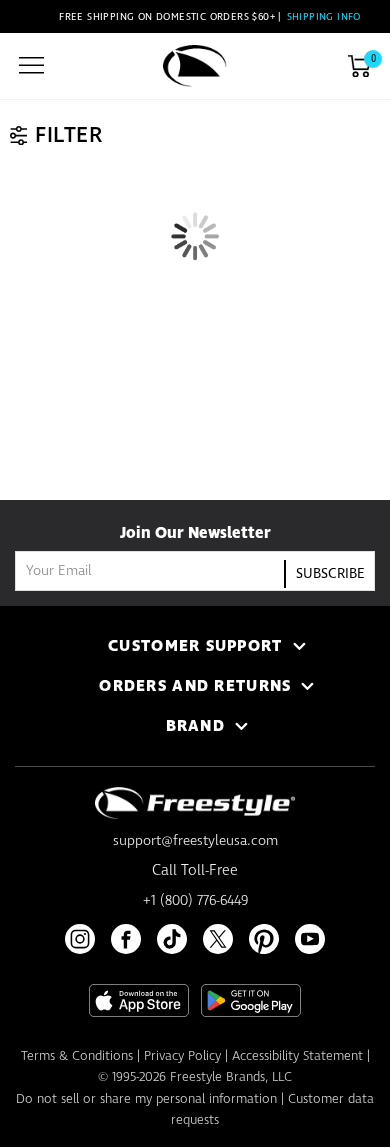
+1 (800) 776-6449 (195, 901)
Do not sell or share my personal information (146, 1099)
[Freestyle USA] (195, 66)
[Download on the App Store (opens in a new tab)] (139, 1000)
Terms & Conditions (77, 1056)
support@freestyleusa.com (195, 841)
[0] (359, 66)
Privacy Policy (182, 1056)
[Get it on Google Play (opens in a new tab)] (251, 1000)
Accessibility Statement (297, 1056)
